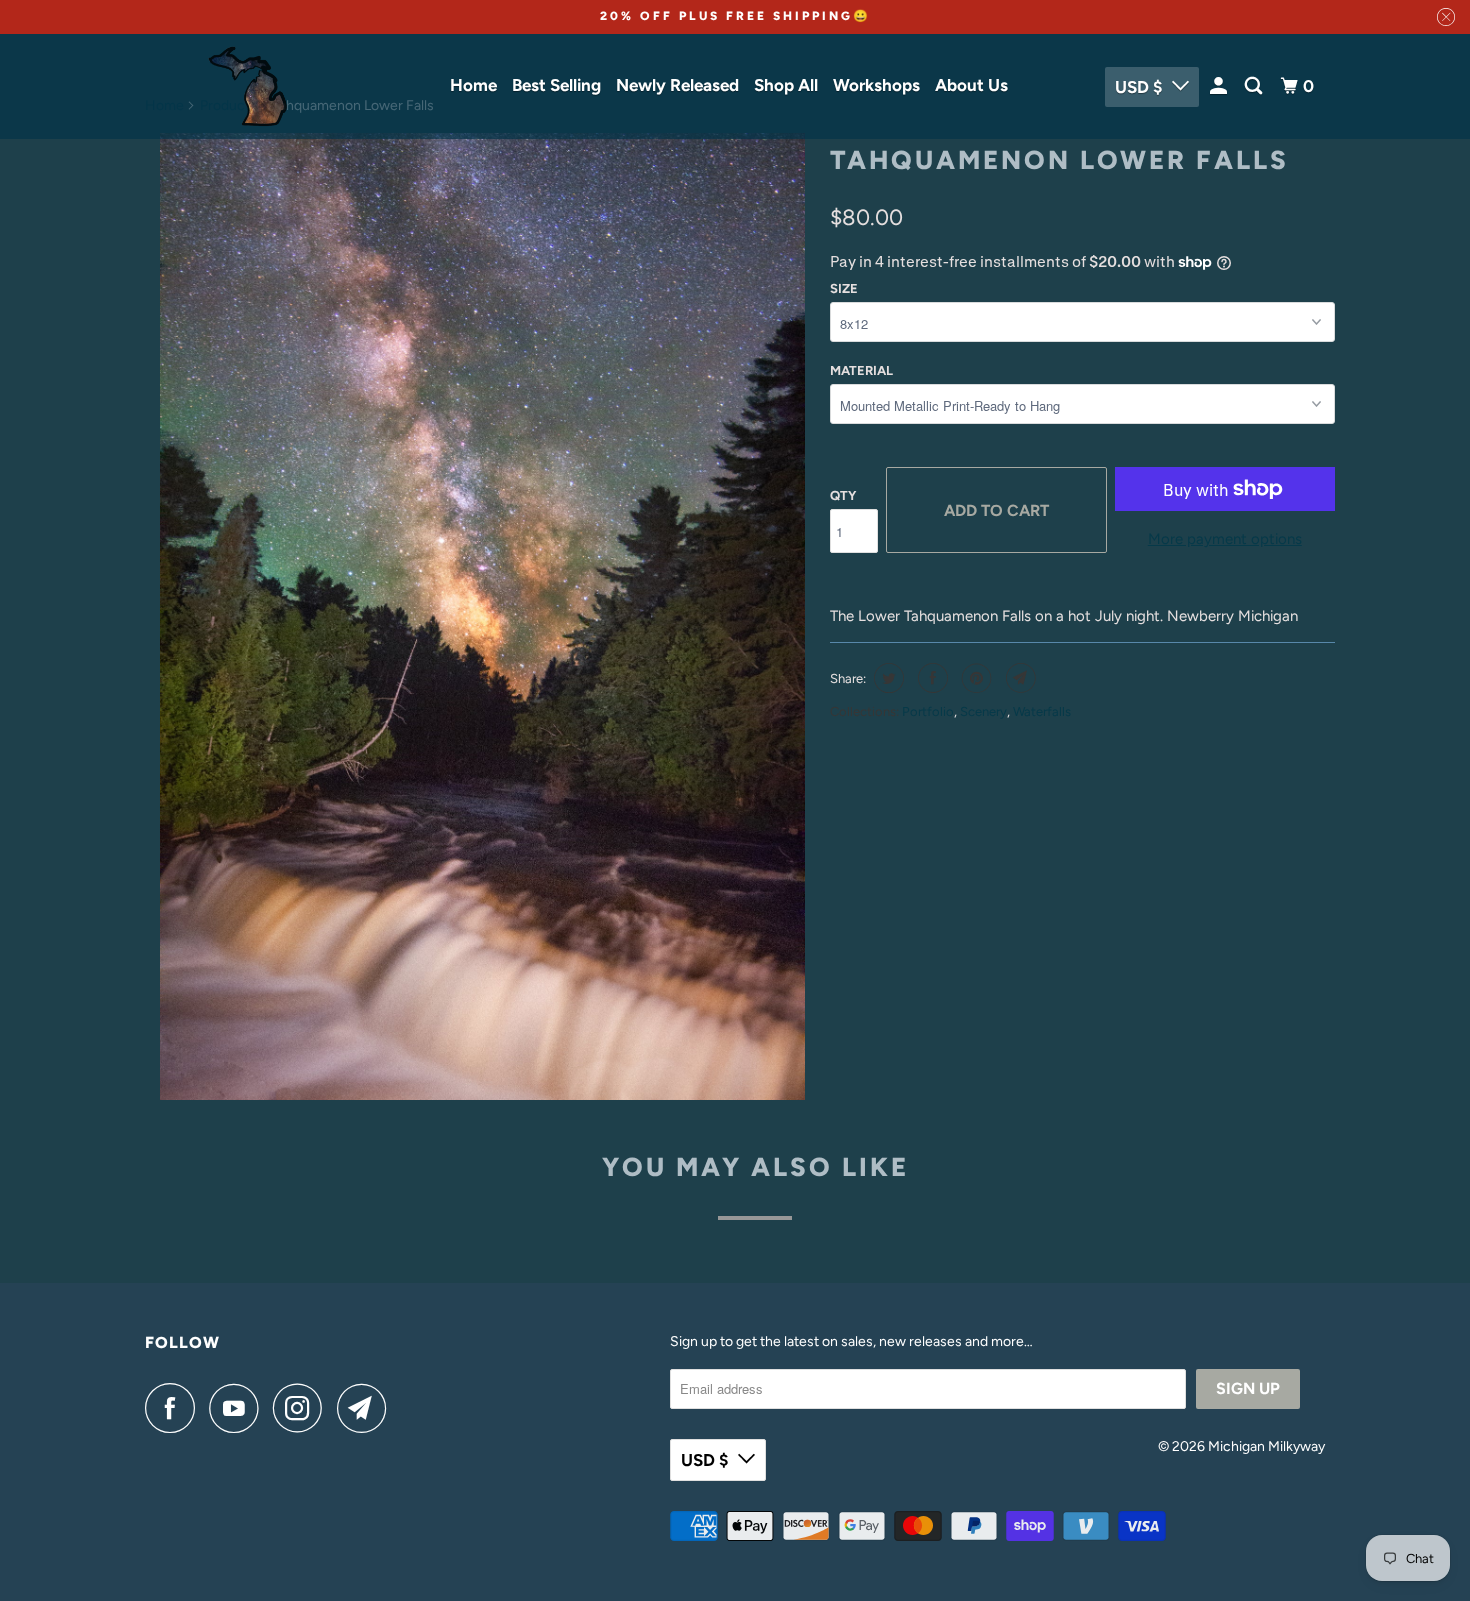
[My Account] (1220, 86)
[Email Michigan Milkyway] (367, 1408)
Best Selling (556, 85)
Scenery (983, 711)
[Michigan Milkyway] (247, 86)
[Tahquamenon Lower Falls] (482, 617)
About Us (971, 85)
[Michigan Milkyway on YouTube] (239, 1408)
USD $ (1138, 87)
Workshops (876, 85)
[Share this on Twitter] (886, 678)
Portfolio (928, 711)
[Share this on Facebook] (930, 678)
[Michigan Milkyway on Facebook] (175, 1408)
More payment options (1225, 539)
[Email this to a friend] (1018, 678)
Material (861, 370)
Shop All (786, 85)
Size (844, 288)
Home (473, 85)
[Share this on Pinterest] (974, 678)
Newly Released (677, 85)
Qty (843, 495)
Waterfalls (1042, 711)
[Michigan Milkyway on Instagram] (303, 1408)
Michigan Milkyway (1266, 1446)
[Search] (1255, 86)
